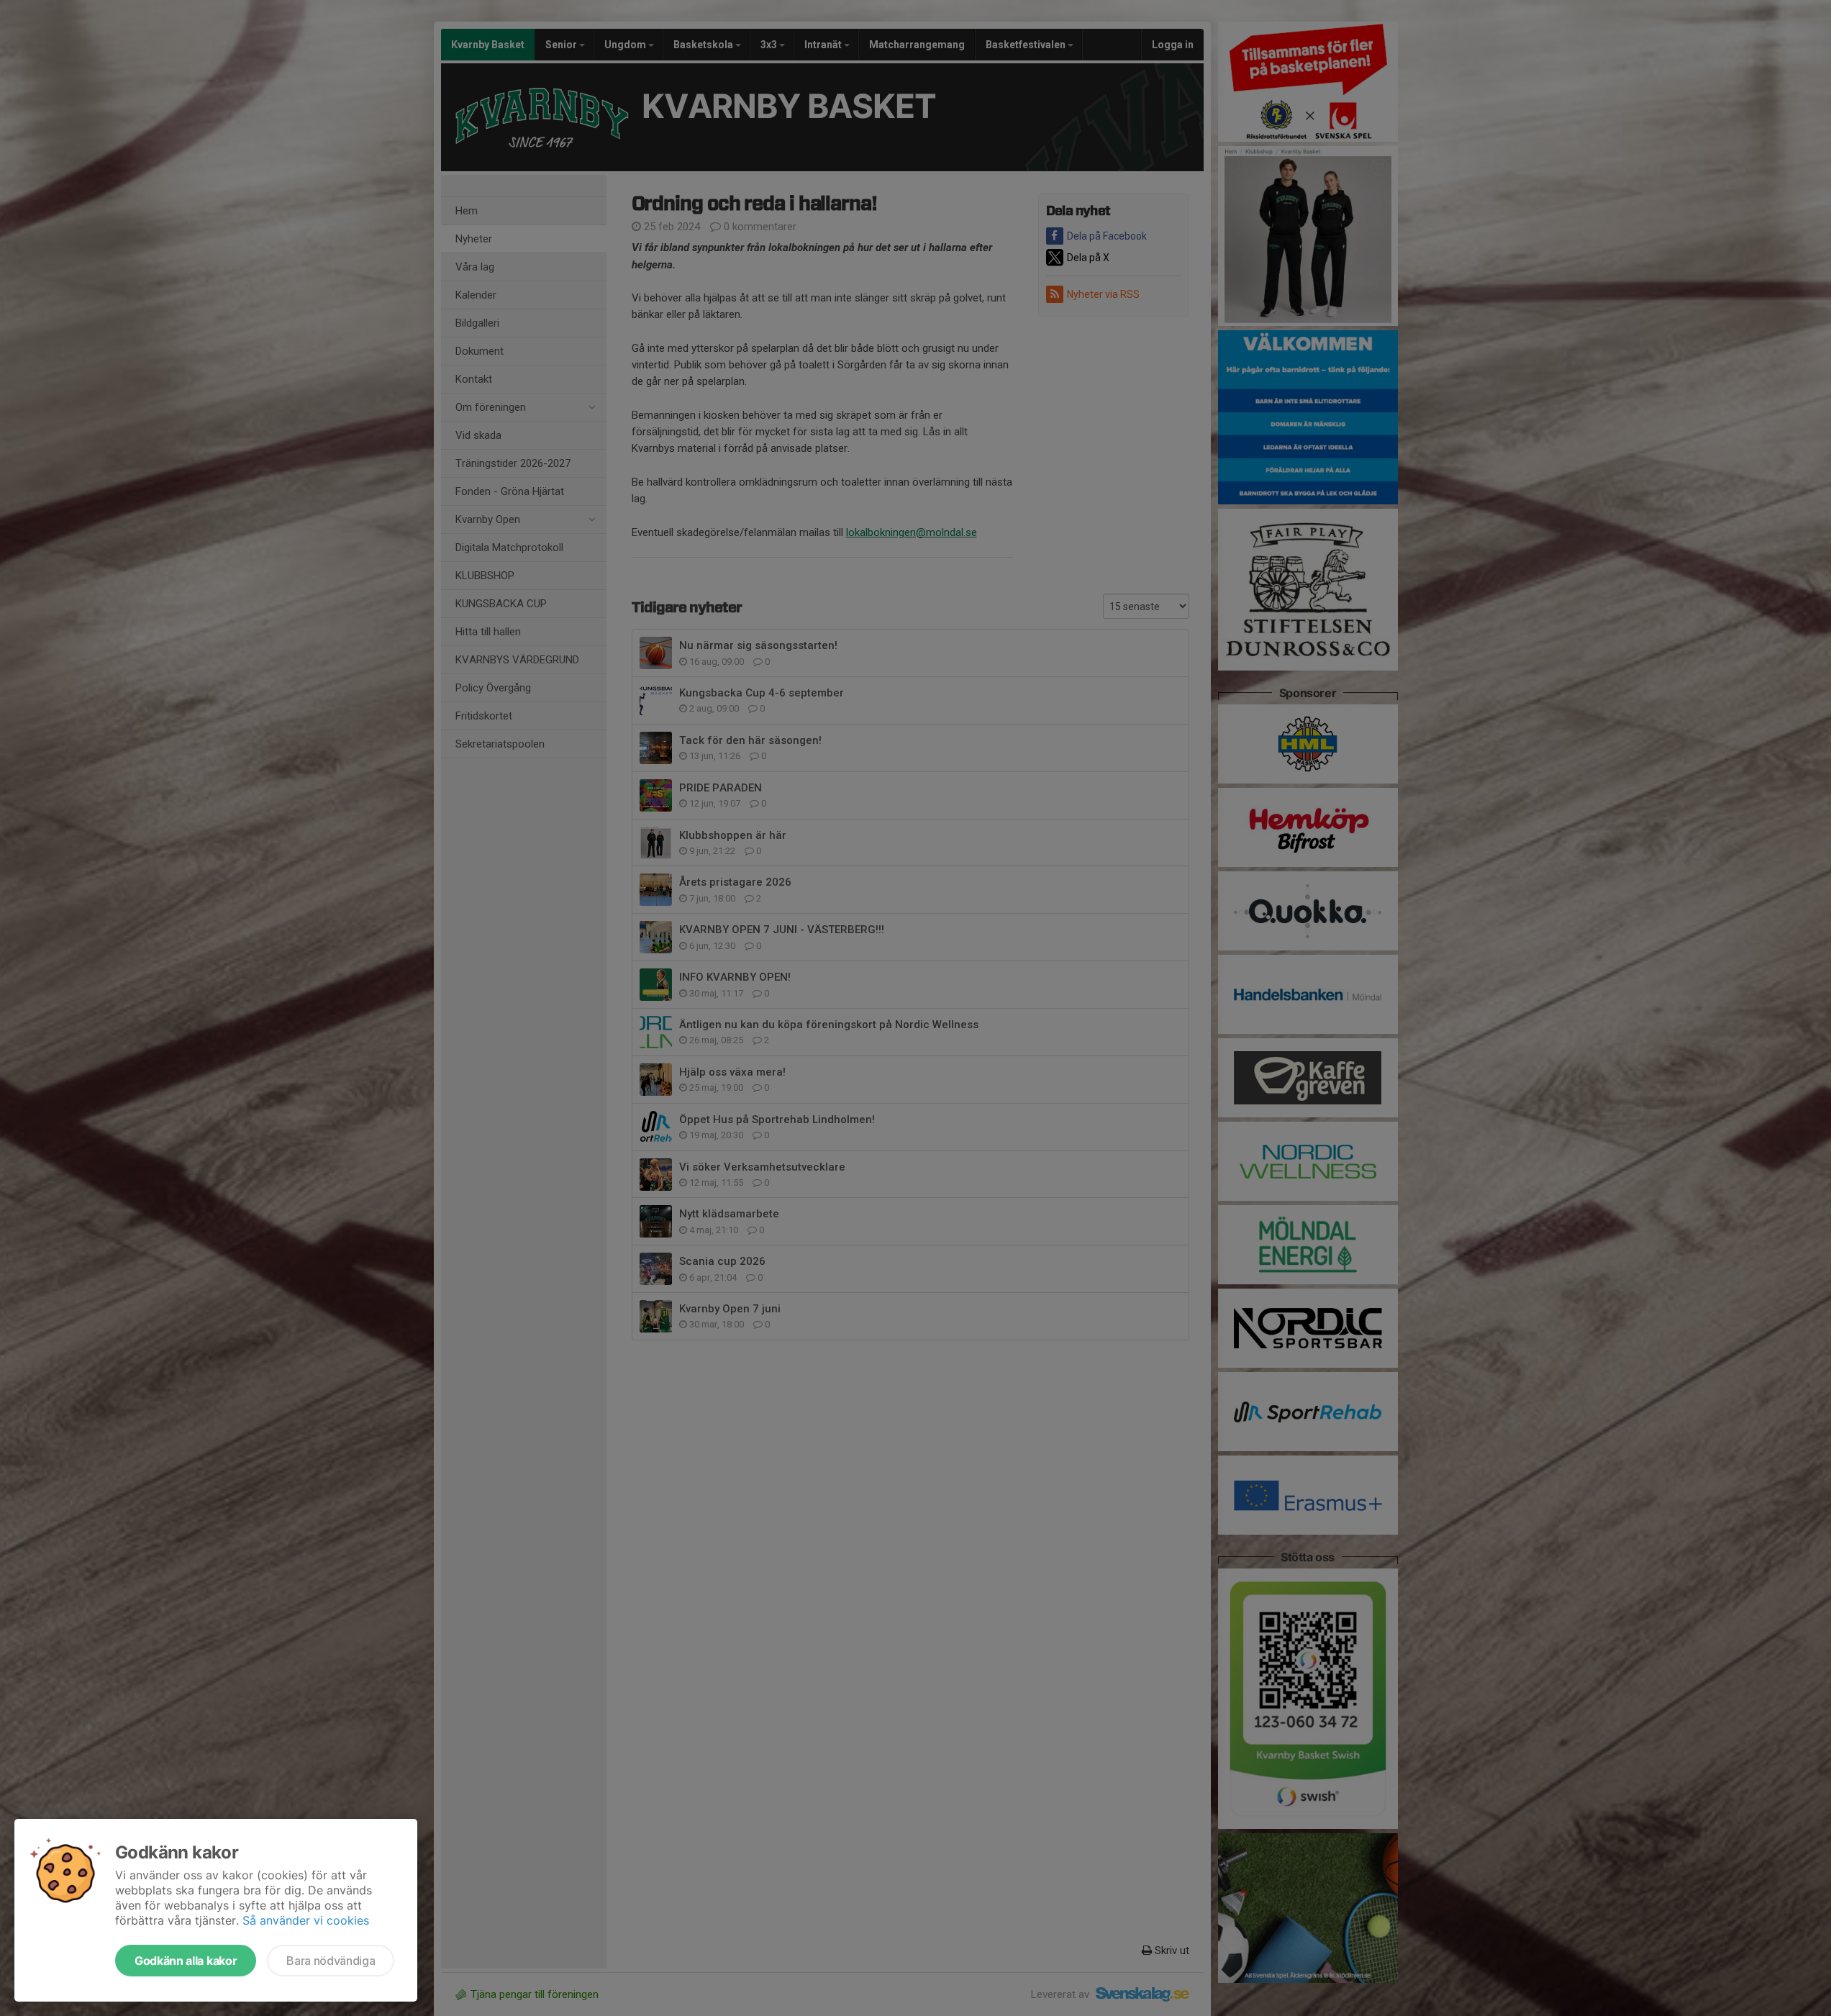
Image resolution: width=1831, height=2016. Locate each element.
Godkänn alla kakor (186, 1961)
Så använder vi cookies (306, 1920)
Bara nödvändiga (331, 1961)
